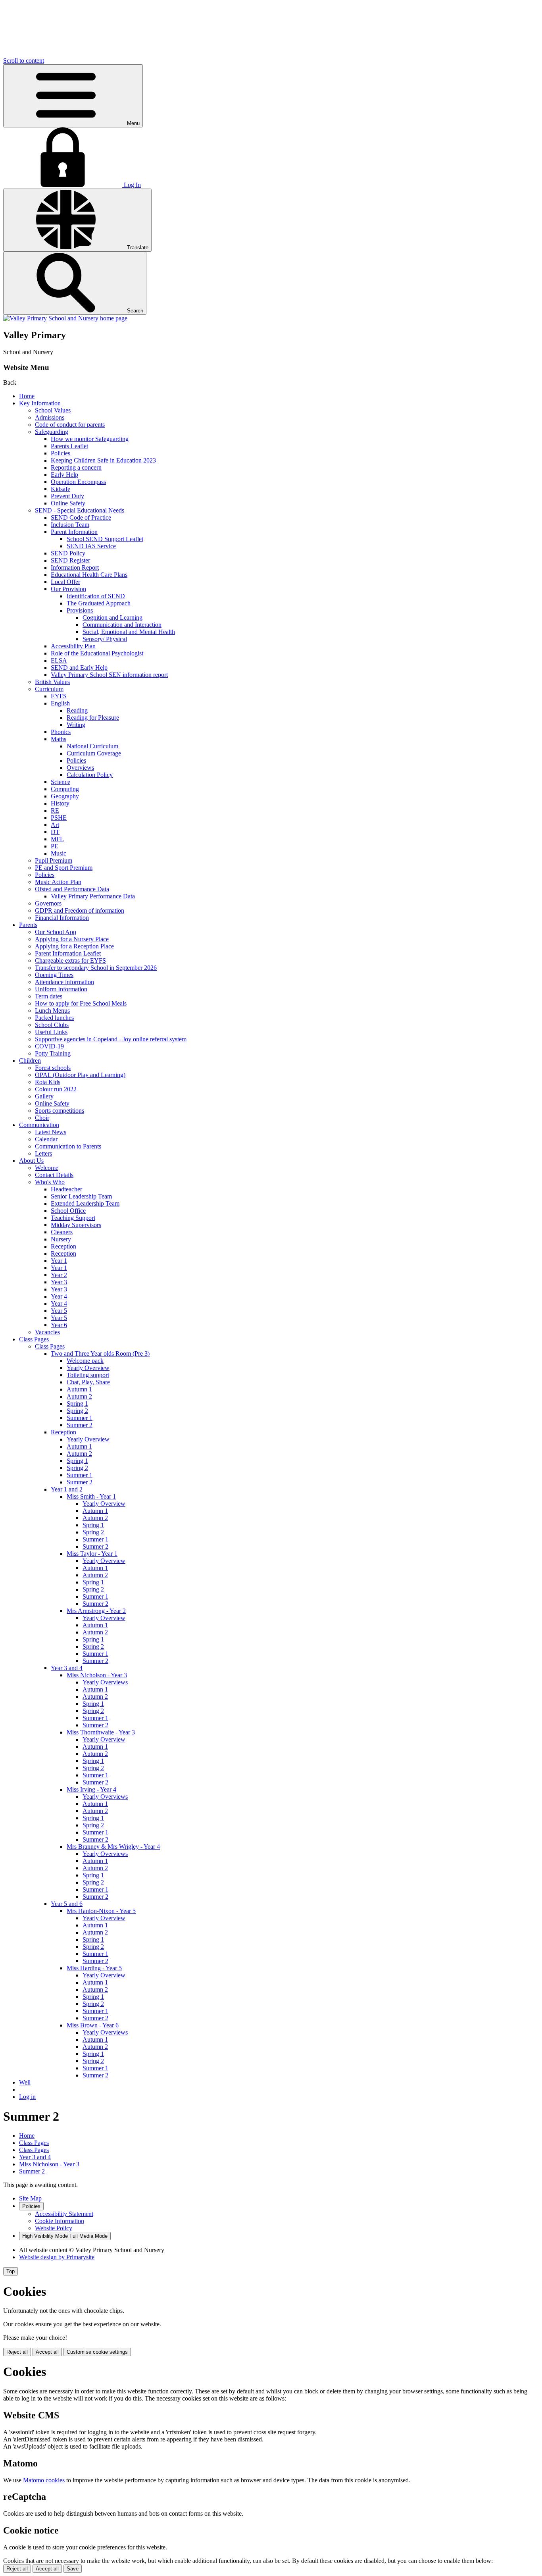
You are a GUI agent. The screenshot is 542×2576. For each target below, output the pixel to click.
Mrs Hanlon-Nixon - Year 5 (101, 1911)
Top (11, 2271)
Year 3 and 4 (67, 1668)
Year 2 (59, 1275)
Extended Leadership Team (85, 1203)
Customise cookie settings (97, 2352)
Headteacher (66, 1189)
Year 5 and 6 (67, 1904)
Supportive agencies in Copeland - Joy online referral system (111, 1039)
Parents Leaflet (69, 446)
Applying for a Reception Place (74, 946)
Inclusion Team (70, 525)
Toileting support (88, 1375)
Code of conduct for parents (70, 425)
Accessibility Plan (73, 646)
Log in (27, 2097)
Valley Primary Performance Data (93, 896)
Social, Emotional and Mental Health (129, 632)
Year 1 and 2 (67, 1489)
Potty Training (53, 1053)
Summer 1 (80, 1418)
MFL (57, 839)
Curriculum (49, 689)
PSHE (59, 818)
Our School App (56, 932)
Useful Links (51, 1032)
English (60, 703)
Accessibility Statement (64, 2214)
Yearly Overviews (105, 1682)
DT (55, 832)
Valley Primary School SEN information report (109, 675)
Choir (42, 1118)
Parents (28, 925)
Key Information (40, 403)
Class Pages (34, 1339)
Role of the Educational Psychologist (97, 653)
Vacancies (47, 1332)
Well (25, 2082)
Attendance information (64, 982)
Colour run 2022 (56, 1089)
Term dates (49, 996)
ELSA (59, 660)
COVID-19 (49, 1046)
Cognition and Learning (112, 618)
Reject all (17, 2352)
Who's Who (50, 1182)
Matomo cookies (44, 2480)
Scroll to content (24, 61)
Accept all (47, 2352)
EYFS (59, 696)
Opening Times (54, 975)
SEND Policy (68, 553)
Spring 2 (77, 1411)
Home (27, 396)
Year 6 (59, 1325)
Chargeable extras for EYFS (70, 960)
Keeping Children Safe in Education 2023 (103, 460)
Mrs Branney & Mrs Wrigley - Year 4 (113, 1847)
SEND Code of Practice (81, 517)
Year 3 (59, 1282)
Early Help (64, 475)
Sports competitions (60, 1111)
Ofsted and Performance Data (72, 889)
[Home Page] (65, 318)
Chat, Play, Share (88, 1382)
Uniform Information (61, 989)
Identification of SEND (96, 596)
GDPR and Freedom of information (80, 910)
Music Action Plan (58, 882)
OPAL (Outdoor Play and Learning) (80, 1075)
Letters (43, 1153)
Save (73, 2569)
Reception (63, 1246)
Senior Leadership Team (81, 1196)
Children (30, 1061)
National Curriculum (92, 746)
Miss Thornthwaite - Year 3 (101, 1732)
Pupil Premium (54, 860)
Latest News (51, 1132)
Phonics (61, 732)
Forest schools (53, 1068)
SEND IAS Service (91, 546)
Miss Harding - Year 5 (94, 1968)
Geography (65, 796)
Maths (59, 739)
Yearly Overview (88, 1368)
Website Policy (54, 2228)
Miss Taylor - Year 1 (92, 1554)
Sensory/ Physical (105, 639)
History (60, 803)
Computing (65, 789)
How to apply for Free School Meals (81, 1003)
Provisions (80, 610)
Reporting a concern (76, 467)
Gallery (44, 1096)
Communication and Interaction (122, 625)
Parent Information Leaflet (68, 953)
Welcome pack (85, 1361)
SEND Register (70, 560)
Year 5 (59, 1311)
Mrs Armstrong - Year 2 (96, 1611)
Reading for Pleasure (93, 718)
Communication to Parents (68, 1146)
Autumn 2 (79, 1396)
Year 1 (59, 1261)
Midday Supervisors (76, 1225)
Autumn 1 (79, 1389)
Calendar (46, 1139)
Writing (76, 725)
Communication (39, 1125)
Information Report (75, 567)
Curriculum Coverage (94, 753)
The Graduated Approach (99, 603)
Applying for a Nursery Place (72, 939)
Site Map (30, 2198)
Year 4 (59, 1296)
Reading (77, 710)
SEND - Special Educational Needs (80, 510)
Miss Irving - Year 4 (91, 1789)
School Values (53, 410)
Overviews (80, 768)
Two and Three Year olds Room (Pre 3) (100, 1354)
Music (59, 853)
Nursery (61, 1239)
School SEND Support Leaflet (105, 539)
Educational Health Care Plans (89, 575)
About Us (31, 1161)
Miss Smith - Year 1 (91, 1496)
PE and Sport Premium (64, 868)
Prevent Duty (67, 496)
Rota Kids (48, 1082)
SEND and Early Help (79, 668)
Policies (61, 453)
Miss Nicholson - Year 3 (97, 1675)
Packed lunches (54, 1018)
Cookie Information (60, 2221)
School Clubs (52, 1025)
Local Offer (65, 582)
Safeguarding (52, 432)
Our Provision (68, 589)
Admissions (50, 417)
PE (55, 846)
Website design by (57, 2257)
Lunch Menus (52, 1011)
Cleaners (62, 1232)
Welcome (47, 1168)
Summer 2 (80, 1425)
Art (55, 825)
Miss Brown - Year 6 (93, 2025)
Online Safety (68, 503)
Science (61, 782)
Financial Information (62, 918)
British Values (52, 682)
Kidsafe (61, 489)
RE (55, 810)
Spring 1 (77, 1404)
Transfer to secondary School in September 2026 (96, 968)
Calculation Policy (90, 775)
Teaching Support (73, 1218)
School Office (68, 1211)
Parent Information (74, 532)
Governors (48, 903)
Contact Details (54, 1175)
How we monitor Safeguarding (90, 439)
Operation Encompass (78, 482)
